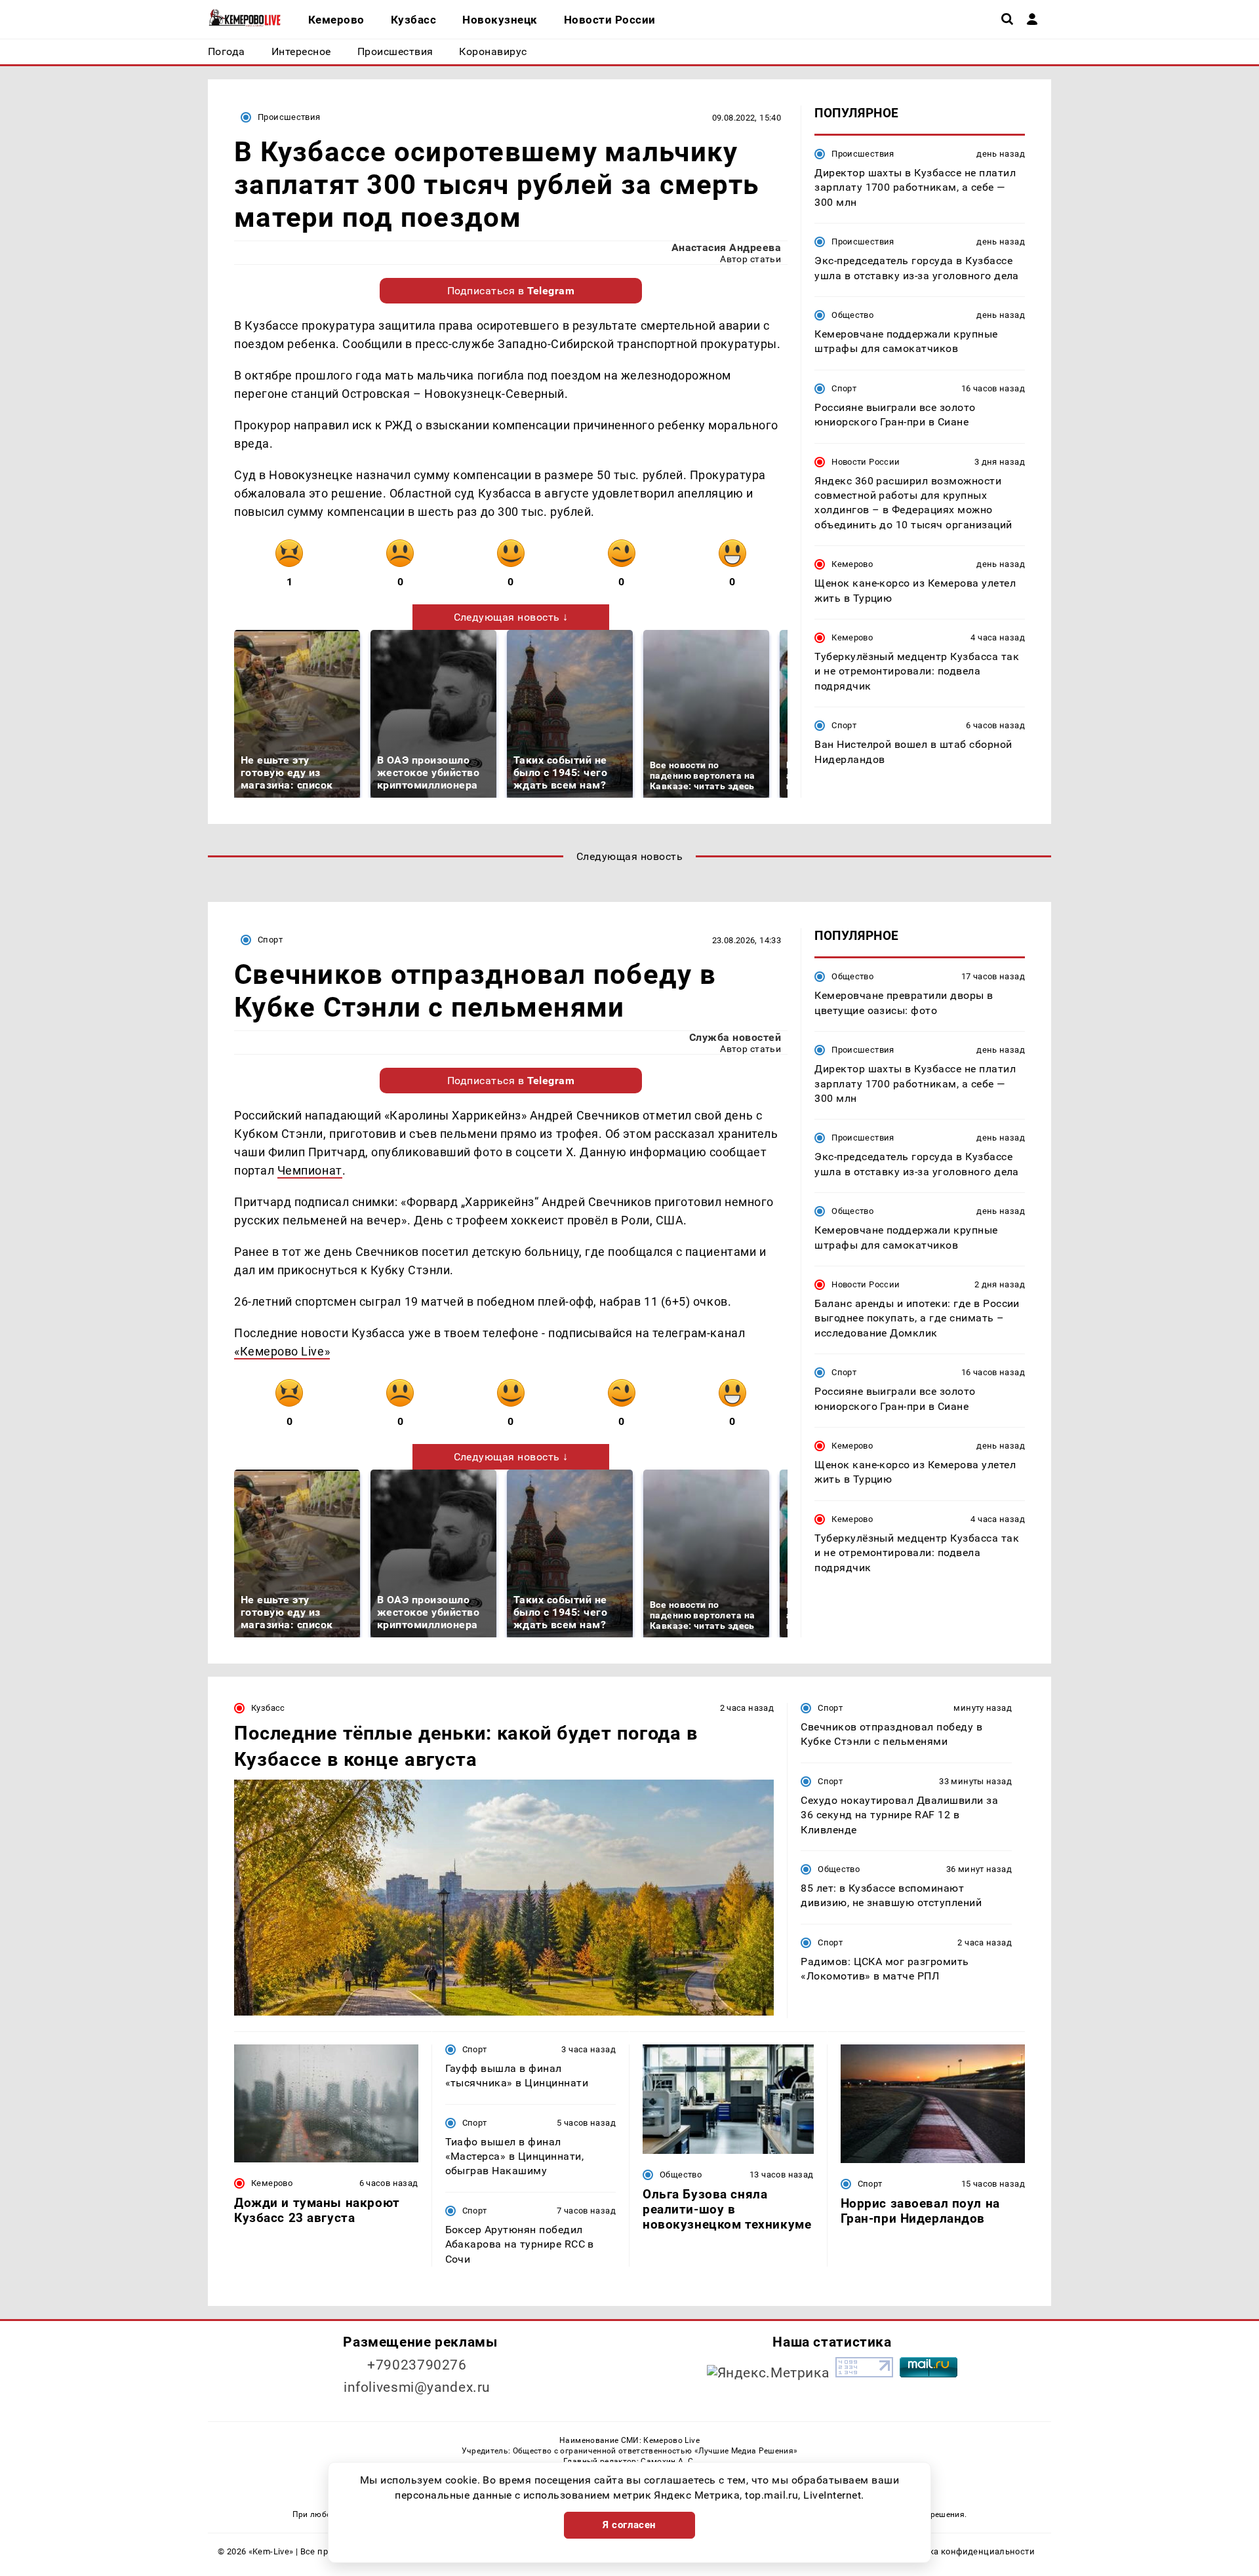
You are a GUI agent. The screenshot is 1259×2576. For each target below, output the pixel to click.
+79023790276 (417, 2365)
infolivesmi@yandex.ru (417, 2387)
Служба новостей (735, 1037)
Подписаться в (511, 291)
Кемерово (852, 564)
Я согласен (629, 2525)
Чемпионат (310, 1170)
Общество (852, 315)
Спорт (844, 388)
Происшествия (289, 117)
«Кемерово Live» (282, 1351)
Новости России (866, 462)
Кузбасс (268, 1708)
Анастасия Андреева (727, 247)
